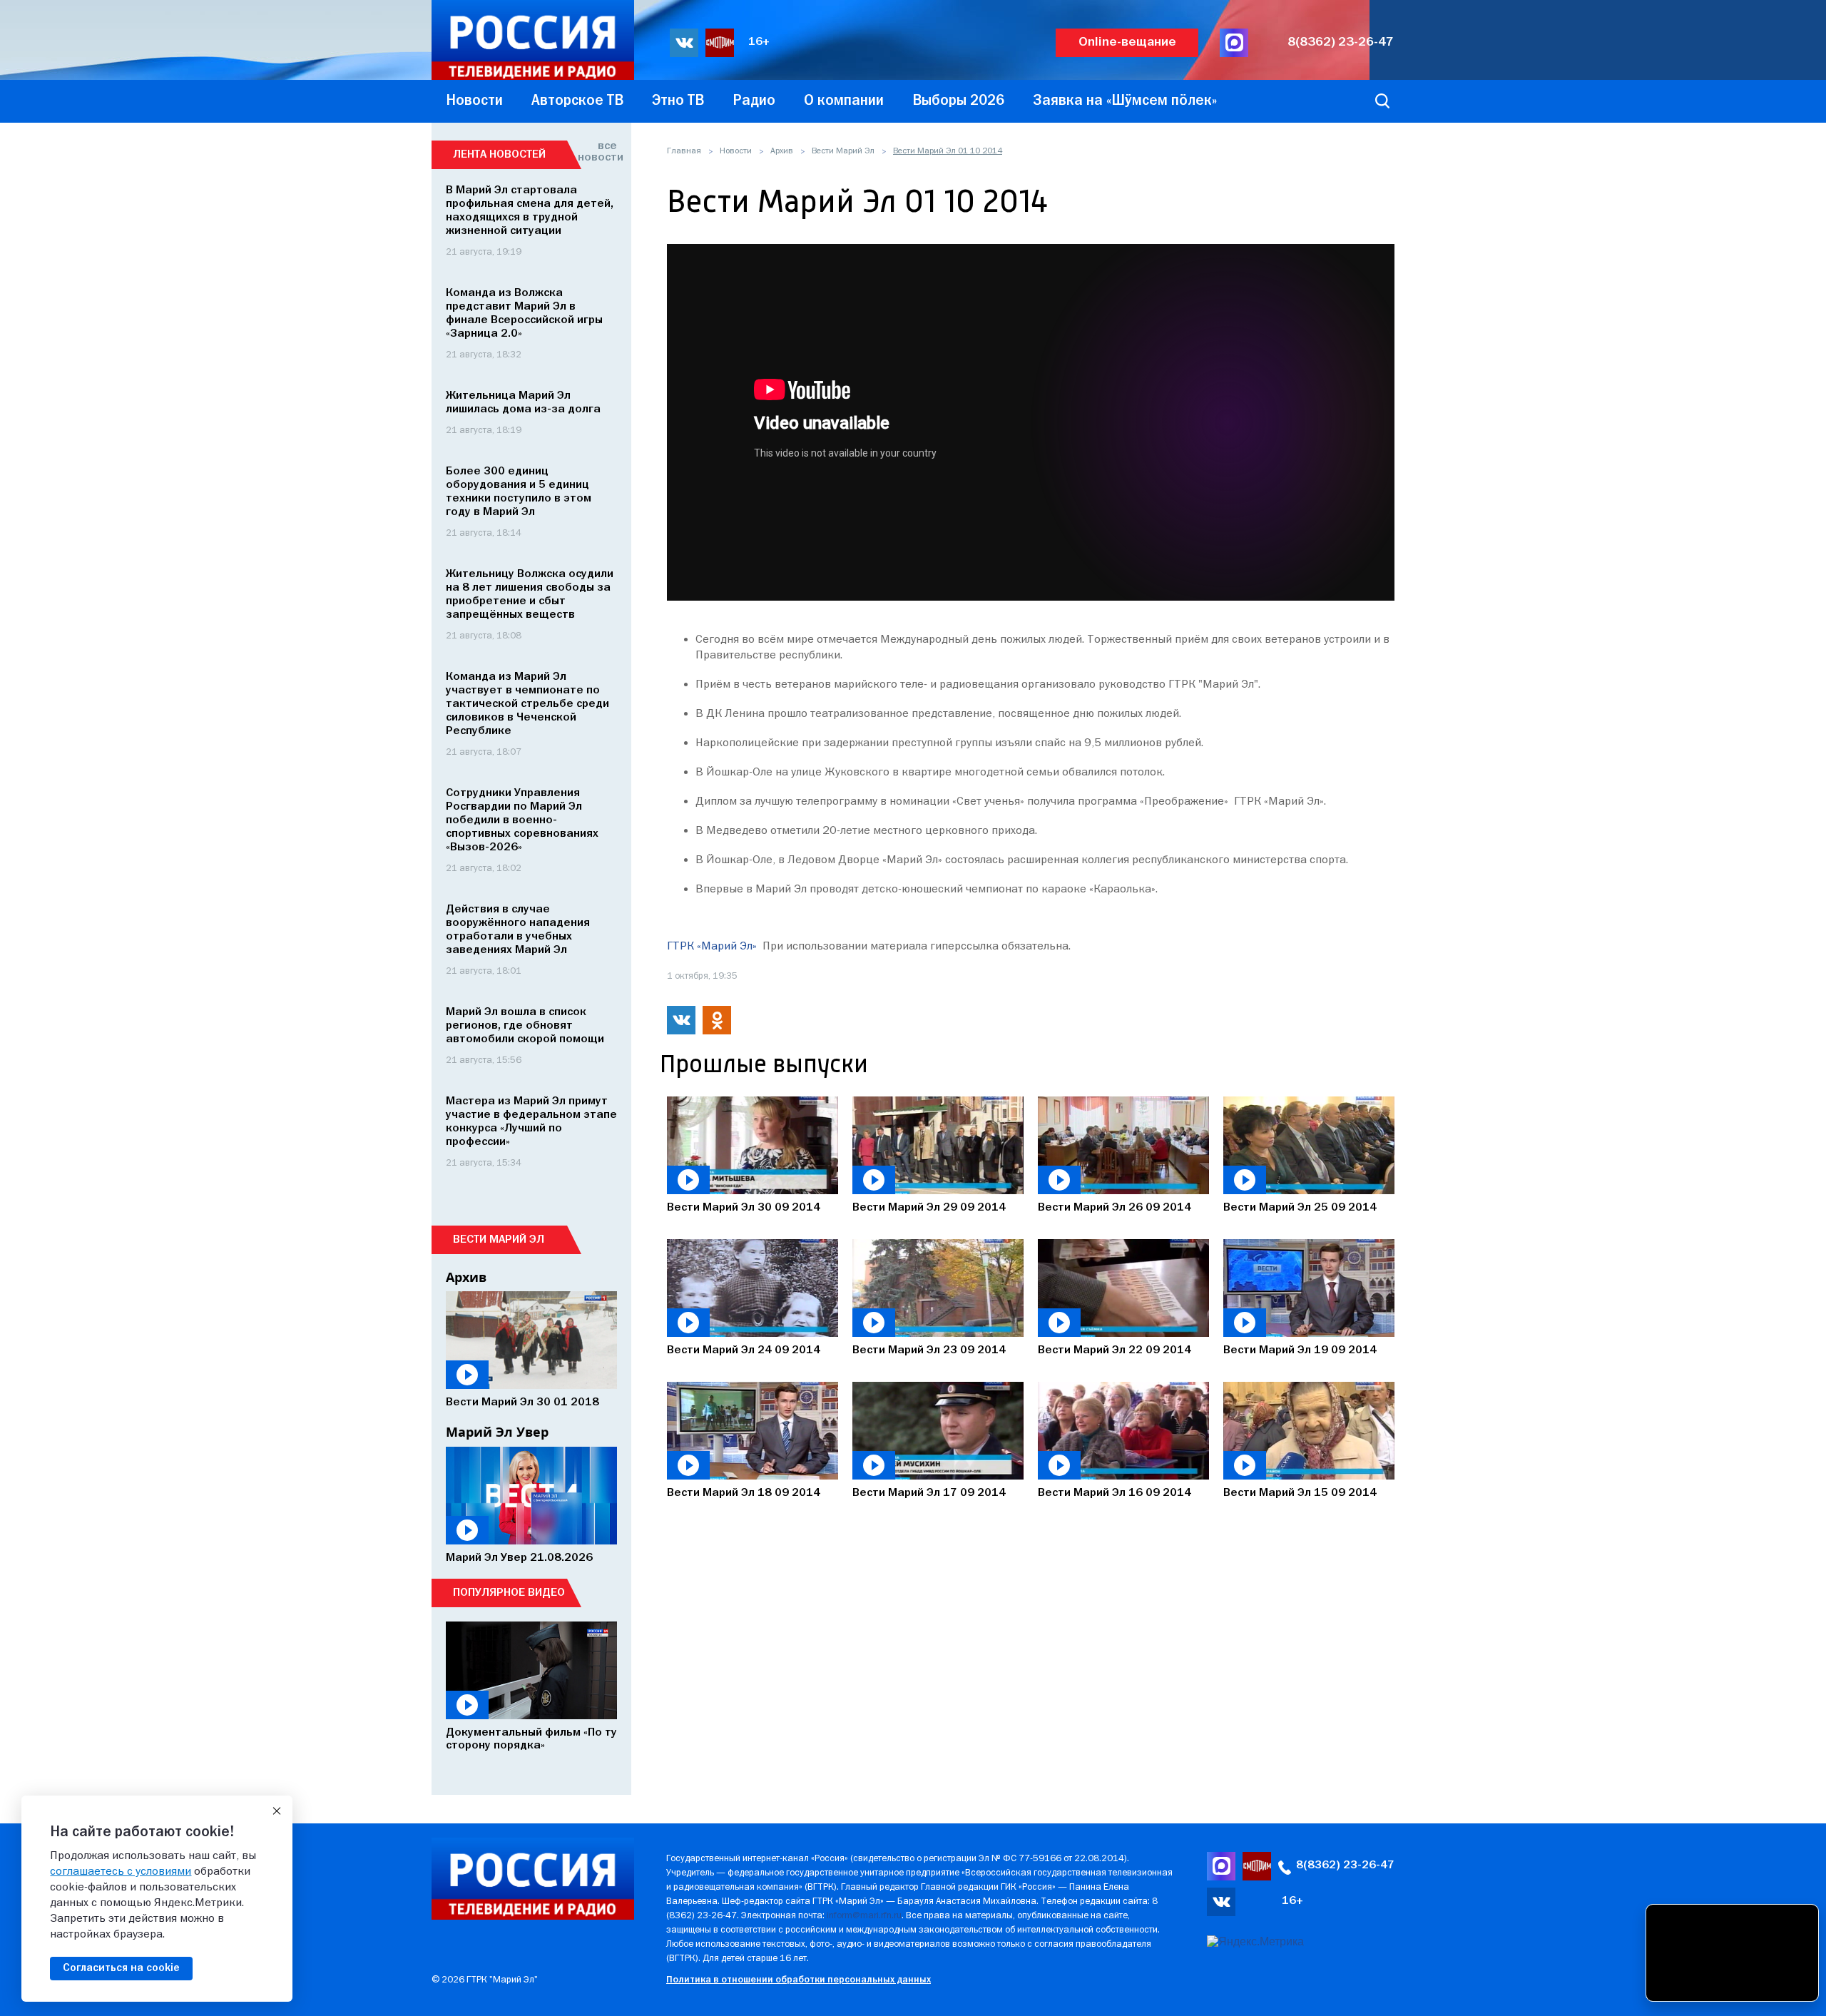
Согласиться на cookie (121, 1968)
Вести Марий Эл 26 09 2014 (1115, 1208)
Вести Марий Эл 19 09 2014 (1300, 1350)
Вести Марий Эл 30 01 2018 (522, 1402)
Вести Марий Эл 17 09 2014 (929, 1493)
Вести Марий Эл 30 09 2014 (744, 1208)
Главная (684, 151)
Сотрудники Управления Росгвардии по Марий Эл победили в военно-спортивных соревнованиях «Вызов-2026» (522, 820)
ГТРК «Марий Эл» (712, 947)
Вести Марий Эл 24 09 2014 (744, 1350)
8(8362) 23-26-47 (1341, 42)
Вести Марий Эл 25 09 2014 (1300, 1208)
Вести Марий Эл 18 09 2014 (744, 1493)
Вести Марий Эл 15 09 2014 (1300, 1493)
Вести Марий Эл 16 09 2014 (1115, 1493)
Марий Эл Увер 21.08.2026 (519, 1558)
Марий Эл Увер (497, 1432)
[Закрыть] (277, 1811)
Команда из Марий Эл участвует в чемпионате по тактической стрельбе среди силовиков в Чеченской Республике (527, 704)
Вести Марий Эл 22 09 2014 (1115, 1350)
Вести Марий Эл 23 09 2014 (929, 1350)
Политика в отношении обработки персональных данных (799, 1980)
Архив (782, 151)
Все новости (597, 152)
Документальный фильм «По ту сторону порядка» (531, 1739)
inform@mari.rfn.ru (864, 1916)
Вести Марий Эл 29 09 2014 (929, 1208)
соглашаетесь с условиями (121, 1872)
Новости (736, 151)
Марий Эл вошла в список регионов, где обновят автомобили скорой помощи (525, 1026)
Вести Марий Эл (843, 151)
